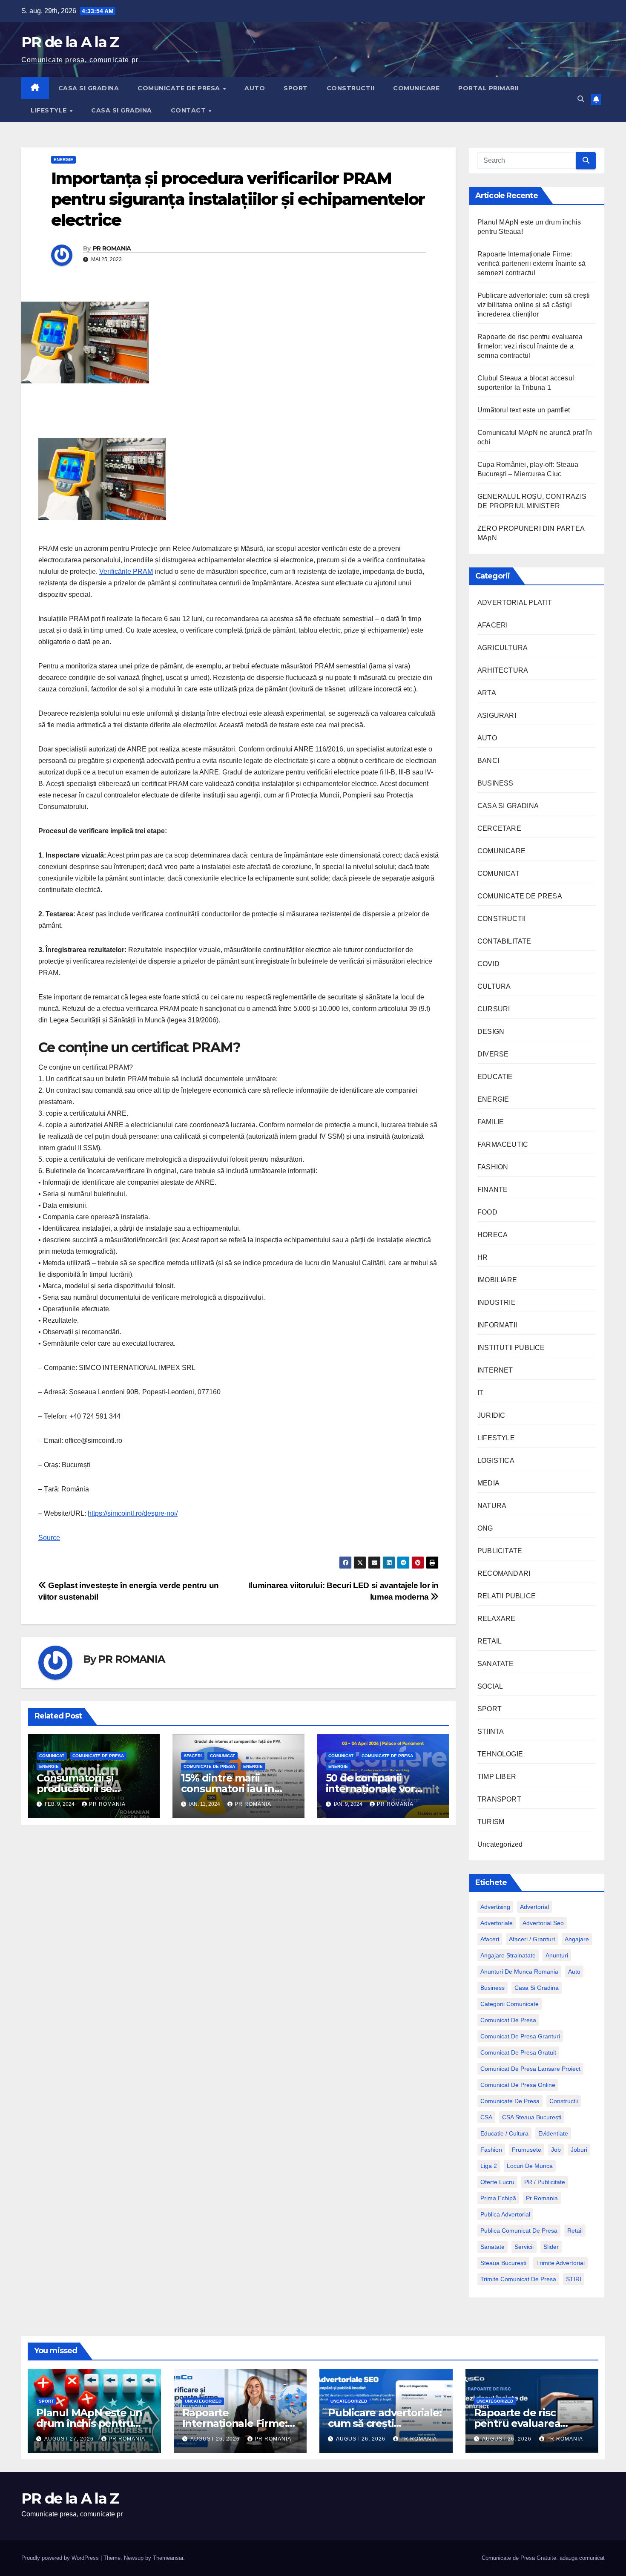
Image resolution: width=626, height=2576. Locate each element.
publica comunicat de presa (519, 2231)
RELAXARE (497, 1619)
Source (49, 1538)
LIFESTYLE (50, 110)
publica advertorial (505, 2214)
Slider (551, 2247)
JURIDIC (491, 1415)
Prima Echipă (498, 2198)
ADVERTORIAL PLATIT (515, 603)
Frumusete (527, 2150)
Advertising (495, 1907)
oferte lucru (497, 2182)
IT (480, 1393)
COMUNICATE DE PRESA (180, 88)
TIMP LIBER (497, 1777)
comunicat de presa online (518, 2085)
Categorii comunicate (510, 2004)
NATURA (492, 1506)
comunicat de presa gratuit (518, 2052)
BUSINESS (495, 783)
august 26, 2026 (216, 2439)
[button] (581, 99)
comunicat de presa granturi (520, 2036)
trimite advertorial (560, 2263)
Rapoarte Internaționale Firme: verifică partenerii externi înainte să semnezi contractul (532, 263)
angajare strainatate (508, 1955)
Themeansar (168, 2558)
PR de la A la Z (70, 42)
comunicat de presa (508, 2020)
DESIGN (491, 1032)
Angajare (577, 1939)
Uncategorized (500, 1844)
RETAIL (490, 1641)
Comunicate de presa (510, 2101)
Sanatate (492, 2247)
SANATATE (496, 1664)
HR (482, 1257)
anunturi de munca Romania (519, 1972)
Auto (574, 1972)
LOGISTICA (496, 1461)
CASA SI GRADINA (89, 88)
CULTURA (494, 986)
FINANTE (492, 1190)
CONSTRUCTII (351, 88)
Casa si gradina (537, 1988)
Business (492, 1988)
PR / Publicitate (545, 2182)
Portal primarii (488, 88)
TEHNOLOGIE (500, 1754)
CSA (486, 2117)
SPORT (296, 88)
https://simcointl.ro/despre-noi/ (133, 1513)
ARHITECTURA (503, 670)
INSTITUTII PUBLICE (511, 1348)
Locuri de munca (530, 2166)
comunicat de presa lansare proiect (530, 2069)
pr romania (542, 2198)
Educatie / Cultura (504, 2133)
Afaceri (490, 1939)
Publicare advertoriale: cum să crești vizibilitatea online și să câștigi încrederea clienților (534, 305)
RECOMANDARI (504, 1573)
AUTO (255, 88)
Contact (189, 110)
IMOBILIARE (497, 1280)
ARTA (487, 693)
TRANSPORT (499, 1799)
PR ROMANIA (112, 248)
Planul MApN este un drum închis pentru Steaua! (89, 2423)
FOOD (487, 1212)
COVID (488, 964)
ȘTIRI (574, 2279)
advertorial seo (543, 1923)
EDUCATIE (495, 1077)
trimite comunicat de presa (518, 2279)
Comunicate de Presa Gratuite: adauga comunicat (543, 2558)
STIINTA (491, 1731)
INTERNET (495, 1370)
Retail (575, 2231)
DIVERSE (493, 1054)
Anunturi (557, 1955)
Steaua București (503, 2263)
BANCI (488, 761)
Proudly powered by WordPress (61, 2558)
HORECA (492, 1235)
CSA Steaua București (532, 2117)
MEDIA (488, 1483)
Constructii (564, 2101)
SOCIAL (490, 1686)
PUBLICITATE (500, 1551)
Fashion (491, 2150)
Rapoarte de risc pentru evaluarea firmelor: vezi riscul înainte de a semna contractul (530, 346)
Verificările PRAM (126, 571)
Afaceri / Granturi (532, 1939)
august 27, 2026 (70, 2439)
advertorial (534, 1907)
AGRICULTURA (503, 648)
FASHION (493, 1167)
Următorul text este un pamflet (524, 410)
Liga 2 (489, 2166)
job (556, 2150)
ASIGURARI (497, 715)
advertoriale (497, 1923)
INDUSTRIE (497, 1302)
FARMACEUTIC (503, 1144)
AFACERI (193, 1756)
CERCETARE (499, 828)
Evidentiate (553, 2133)
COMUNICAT (52, 1756)
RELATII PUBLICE (507, 1596)
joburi (579, 2150)
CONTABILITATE (504, 941)
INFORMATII (497, 1325)
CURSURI (494, 1009)
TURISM (491, 1822)
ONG (485, 1528)
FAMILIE (491, 1122)
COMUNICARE (416, 88)
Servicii (524, 2247)
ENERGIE (63, 160)
